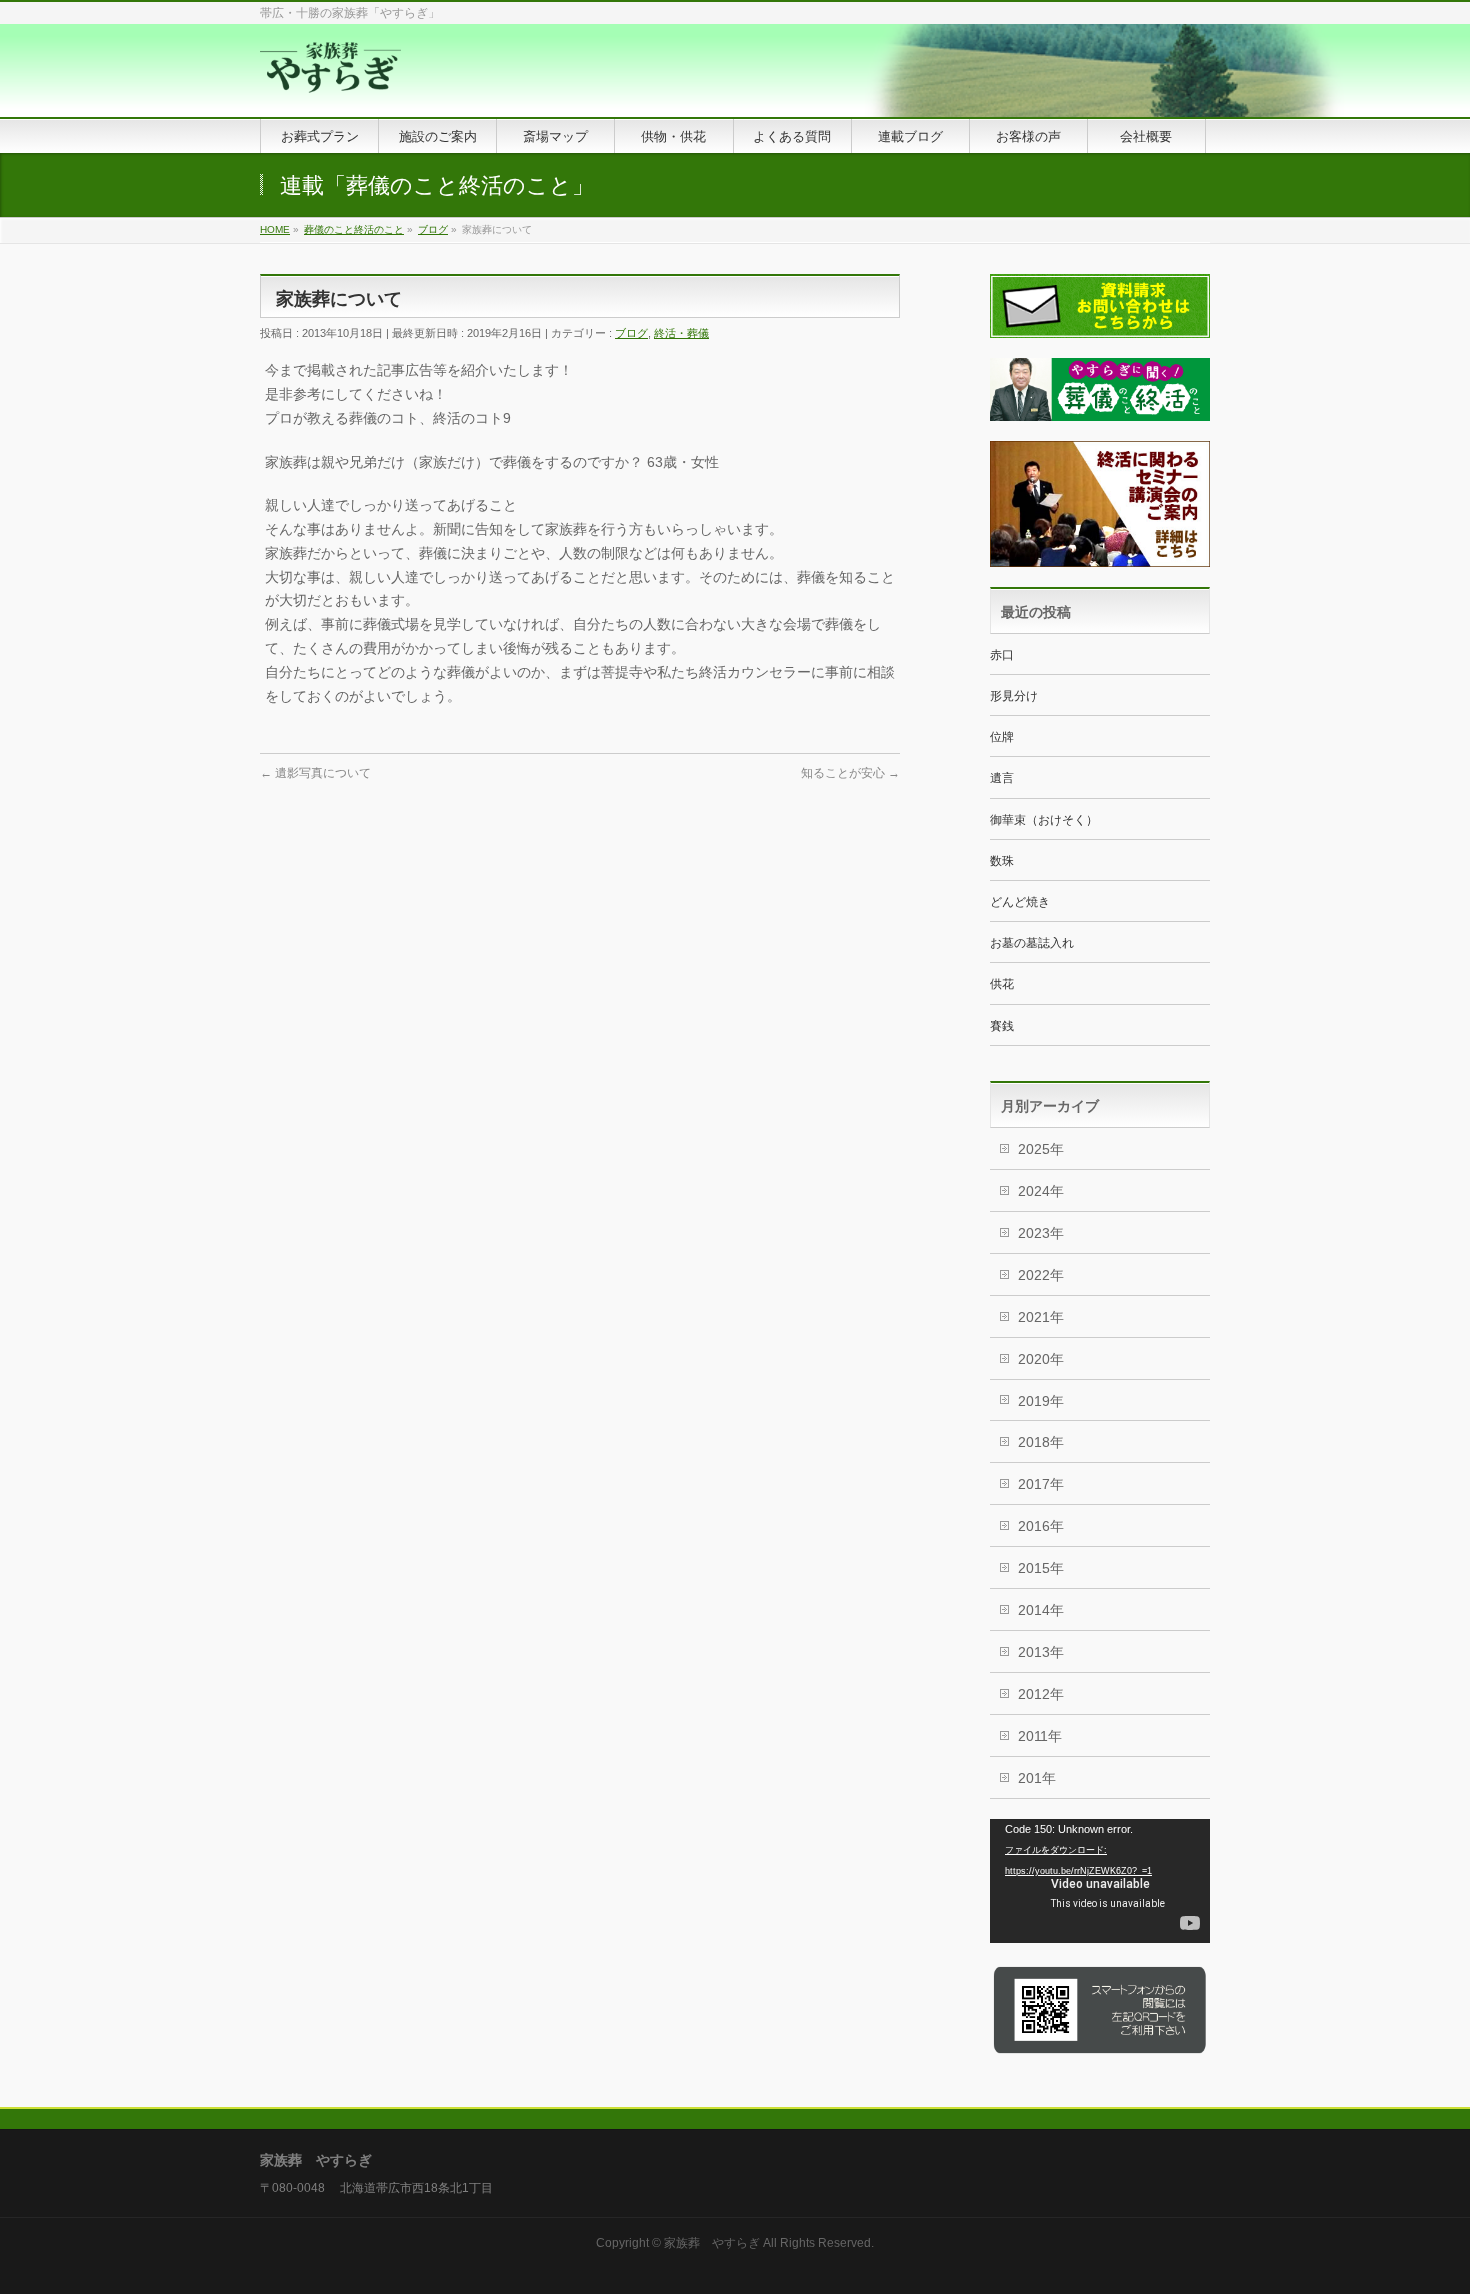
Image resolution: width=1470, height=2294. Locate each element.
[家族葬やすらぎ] (330, 79)
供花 (1002, 984)
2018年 (1041, 1442)
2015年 (1041, 1568)
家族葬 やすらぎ (712, 2243)
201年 (1037, 1778)
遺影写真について (315, 773)
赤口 (1002, 655)
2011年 (1040, 1736)
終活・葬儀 (681, 333)
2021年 (1041, 1317)
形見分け (1014, 696)
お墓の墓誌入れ (1032, 943)
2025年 (1041, 1149)
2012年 (1041, 1694)
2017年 (1041, 1484)
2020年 (1041, 1359)
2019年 (1041, 1401)
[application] (1100, 1881)
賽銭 (1002, 1026)
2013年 (1041, 1652)
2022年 (1041, 1275)
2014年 (1041, 1610)
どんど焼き (1020, 902)
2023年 (1041, 1233)
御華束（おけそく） (1044, 820)
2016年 (1041, 1526)
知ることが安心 (850, 773)
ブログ (631, 333)
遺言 (1002, 778)
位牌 (1002, 737)
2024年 (1041, 1191)
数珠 (1002, 861)
